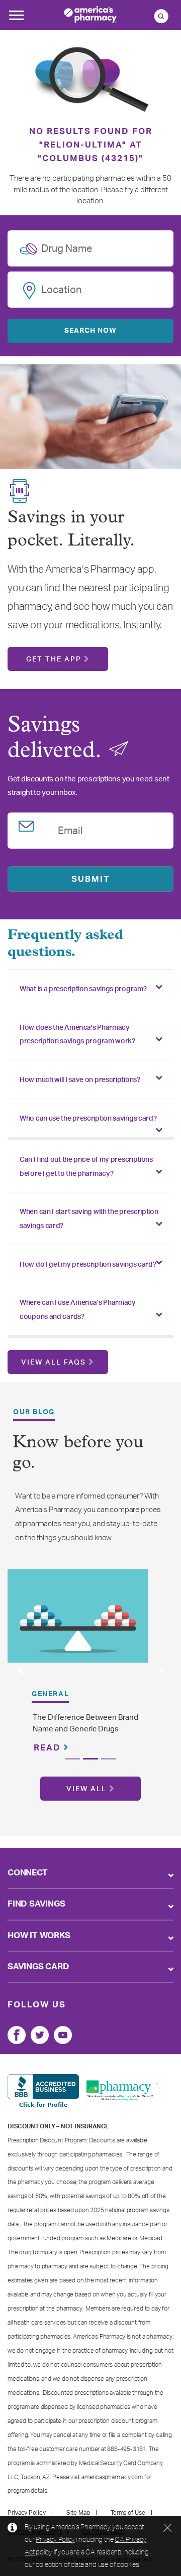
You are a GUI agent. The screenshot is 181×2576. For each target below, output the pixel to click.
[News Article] (78, 1616)
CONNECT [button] (28, 1873)
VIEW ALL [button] (86, 1789)
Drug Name (67, 247)
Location (61, 288)
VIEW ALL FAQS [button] (54, 1363)
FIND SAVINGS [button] (36, 1904)
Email (70, 829)
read (49, 1748)
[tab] (90, 989)
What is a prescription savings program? (83, 989)
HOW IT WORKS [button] (39, 1935)
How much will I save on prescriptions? (80, 1080)
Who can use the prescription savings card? (88, 1119)
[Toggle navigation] (16, 18)
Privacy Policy (55, 2539)
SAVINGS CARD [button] (38, 1967)
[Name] (17, 2035)
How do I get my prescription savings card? (88, 1265)
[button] (20, 1671)
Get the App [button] (54, 659)
